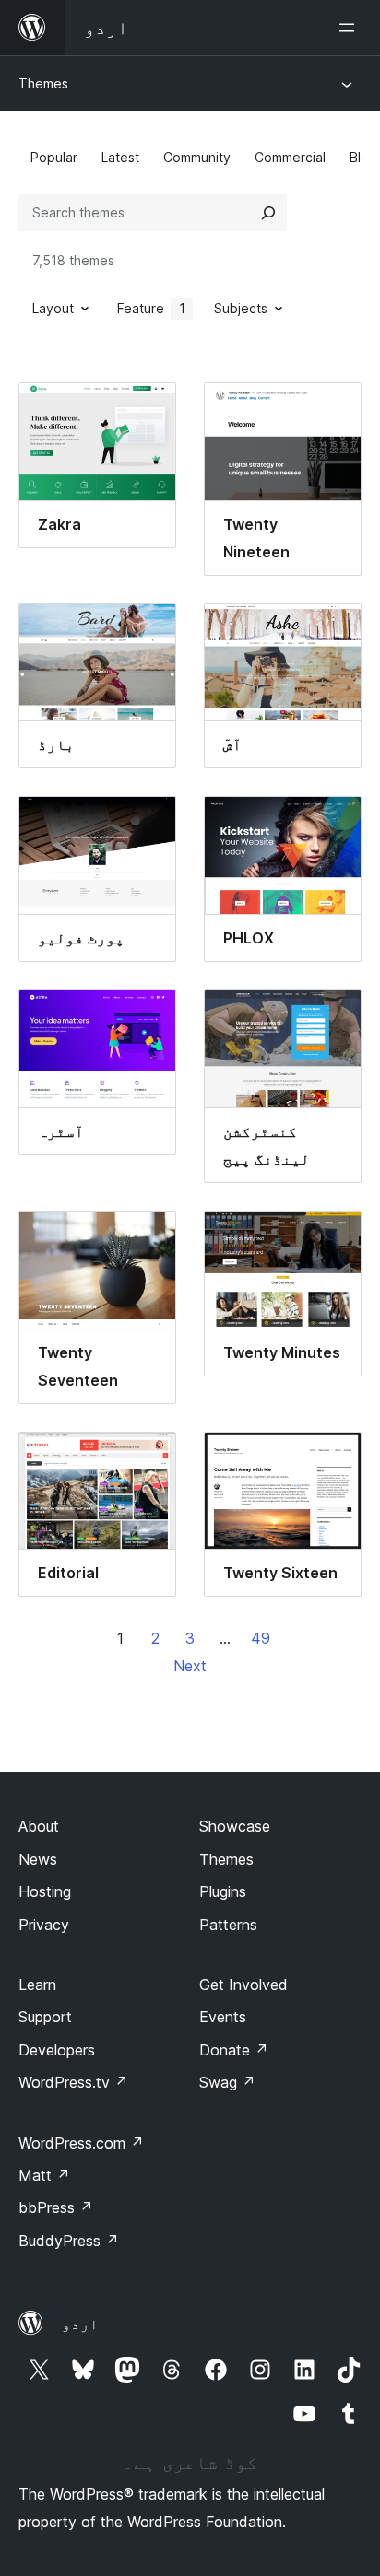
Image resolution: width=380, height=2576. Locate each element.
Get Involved (243, 1985)
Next (190, 1666)
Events (223, 2017)
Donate (234, 2050)
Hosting (45, 1891)
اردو (80, 2324)
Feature (151, 308)
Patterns (228, 1925)
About (39, 1826)
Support (45, 2017)
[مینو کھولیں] (350, 28)
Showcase (235, 1826)
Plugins (223, 1891)
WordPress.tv (73, 2082)
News (38, 1859)
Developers (57, 2050)
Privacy (44, 1925)
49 (261, 1638)
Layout (53, 308)
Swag (227, 2082)
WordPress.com (81, 2143)
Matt (44, 2175)
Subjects (241, 308)
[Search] (268, 213)
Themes (43, 83)
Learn (37, 1985)
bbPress (56, 2207)
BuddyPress (69, 2241)
